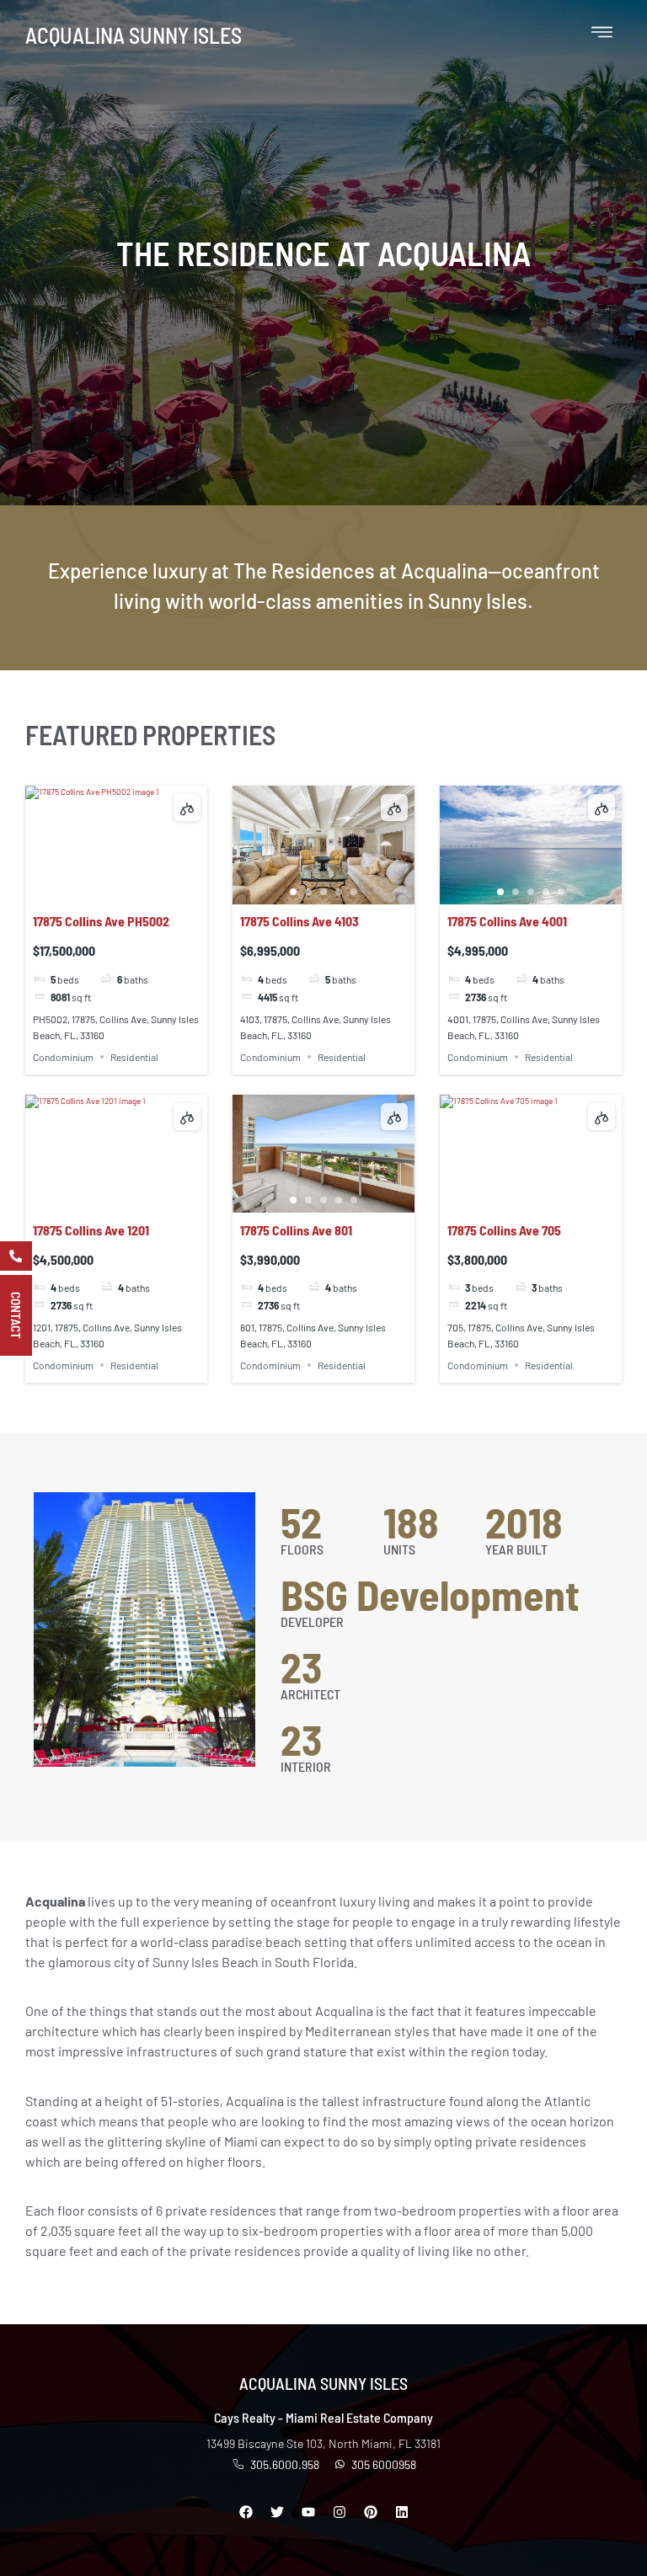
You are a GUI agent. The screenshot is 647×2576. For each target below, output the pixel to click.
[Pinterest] (371, 2512)
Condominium (63, 1057)
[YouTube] (308, 2512)
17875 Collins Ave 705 (504, 1230)
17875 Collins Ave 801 (296, 1230)
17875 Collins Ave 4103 (299, 921)
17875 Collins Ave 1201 (91, 1230)
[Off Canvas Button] (602, 33)
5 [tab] (147, 892)
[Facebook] (246, 2512)
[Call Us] (16, 1256)
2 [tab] (101, 892)
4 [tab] (131, 892)
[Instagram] (340, 2512)
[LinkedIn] (402, 2512)
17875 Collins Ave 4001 (507, 921)
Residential (134, 1057)
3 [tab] (116, 892)
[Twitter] (277, 2512)
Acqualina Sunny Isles (134, 35)
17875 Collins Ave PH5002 (101, 921)
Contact (16, 1315)
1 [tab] (86, 892)
